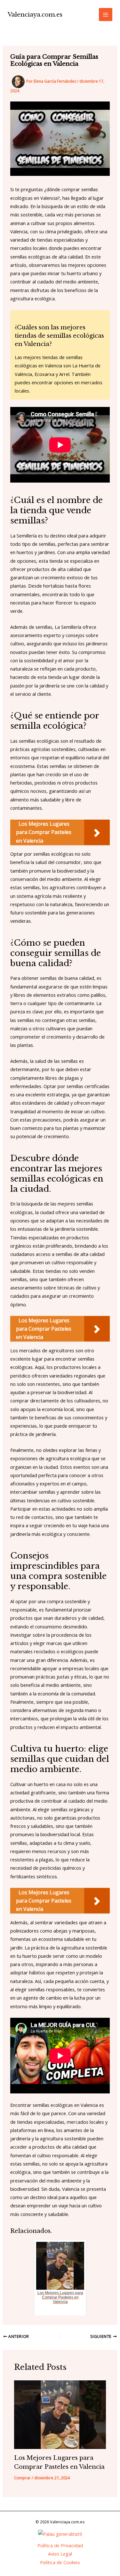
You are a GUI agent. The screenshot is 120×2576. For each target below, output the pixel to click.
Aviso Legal (60, 2554)
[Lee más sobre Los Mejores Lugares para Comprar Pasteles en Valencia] (60, 2415)
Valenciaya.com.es (35, 15)
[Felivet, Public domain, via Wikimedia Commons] (60, 2533)
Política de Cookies (60, 2562)
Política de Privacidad (60, 2545)
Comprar (22, 2478)
